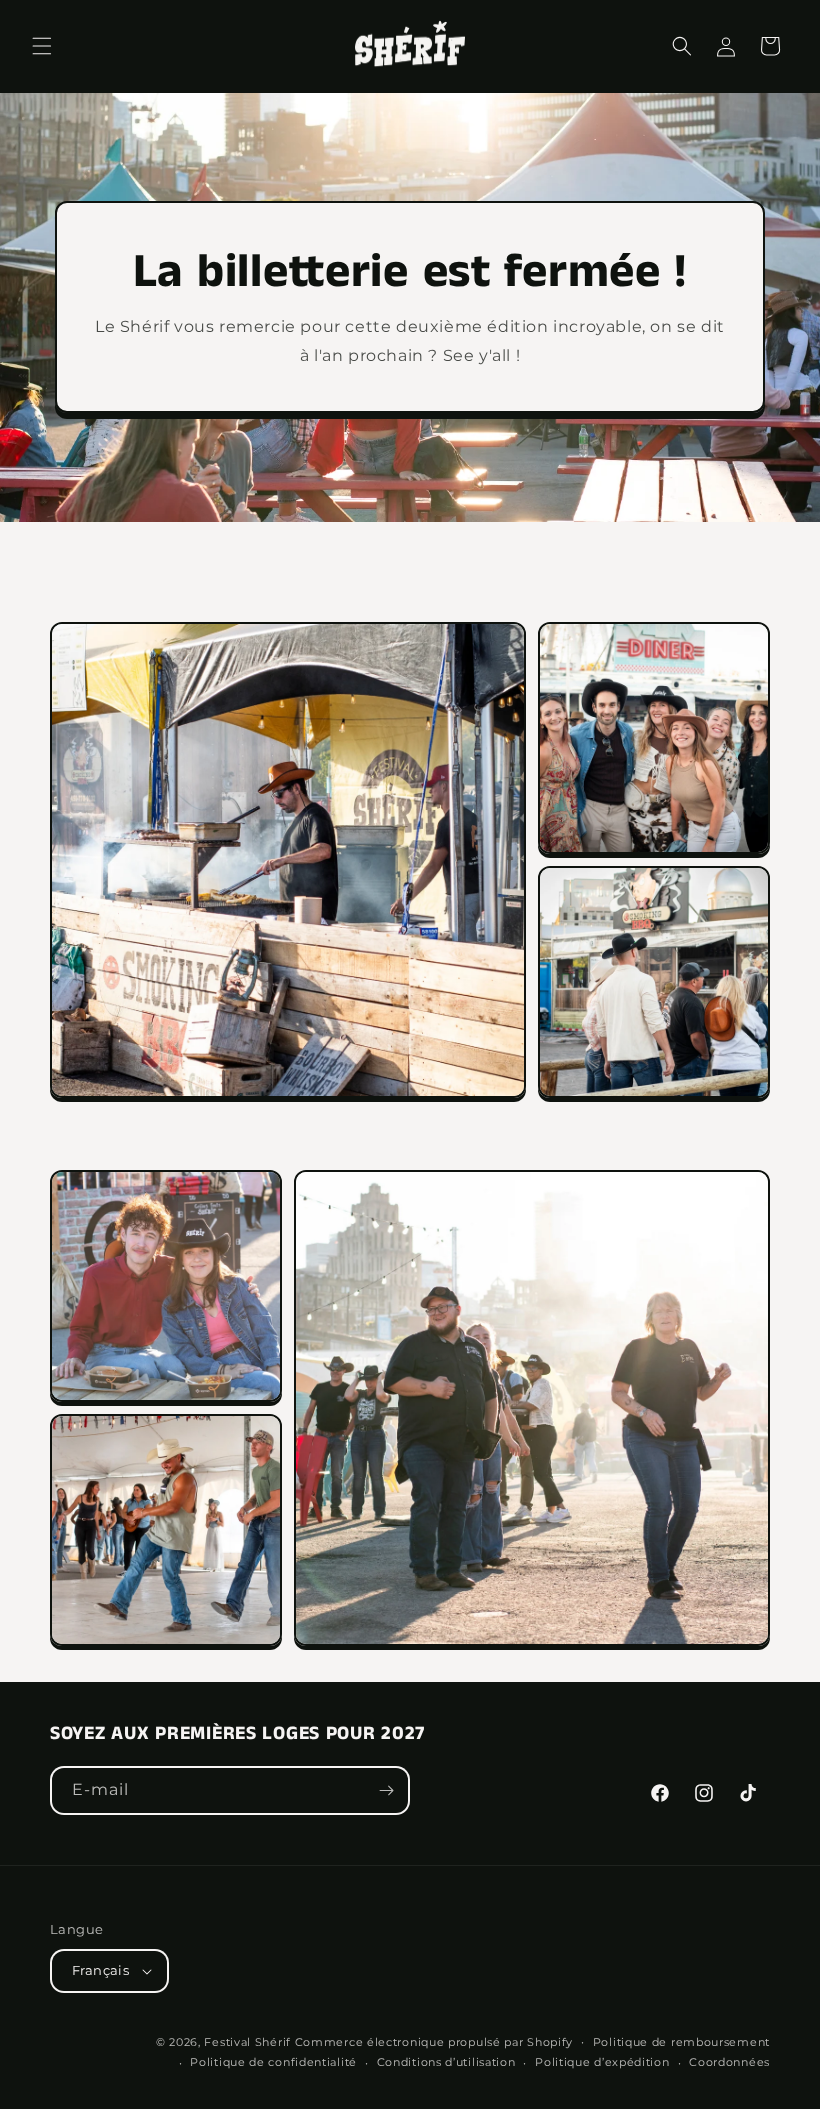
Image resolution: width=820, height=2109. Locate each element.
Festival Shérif (247, 2042)
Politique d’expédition (602, 2062)
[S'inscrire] (386, 1790)
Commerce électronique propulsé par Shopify (434, 2042)
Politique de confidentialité (273, 2062)
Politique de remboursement (681, 2042)
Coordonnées (729, 2062)
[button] (42, 46)
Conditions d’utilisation (446, 2062)
